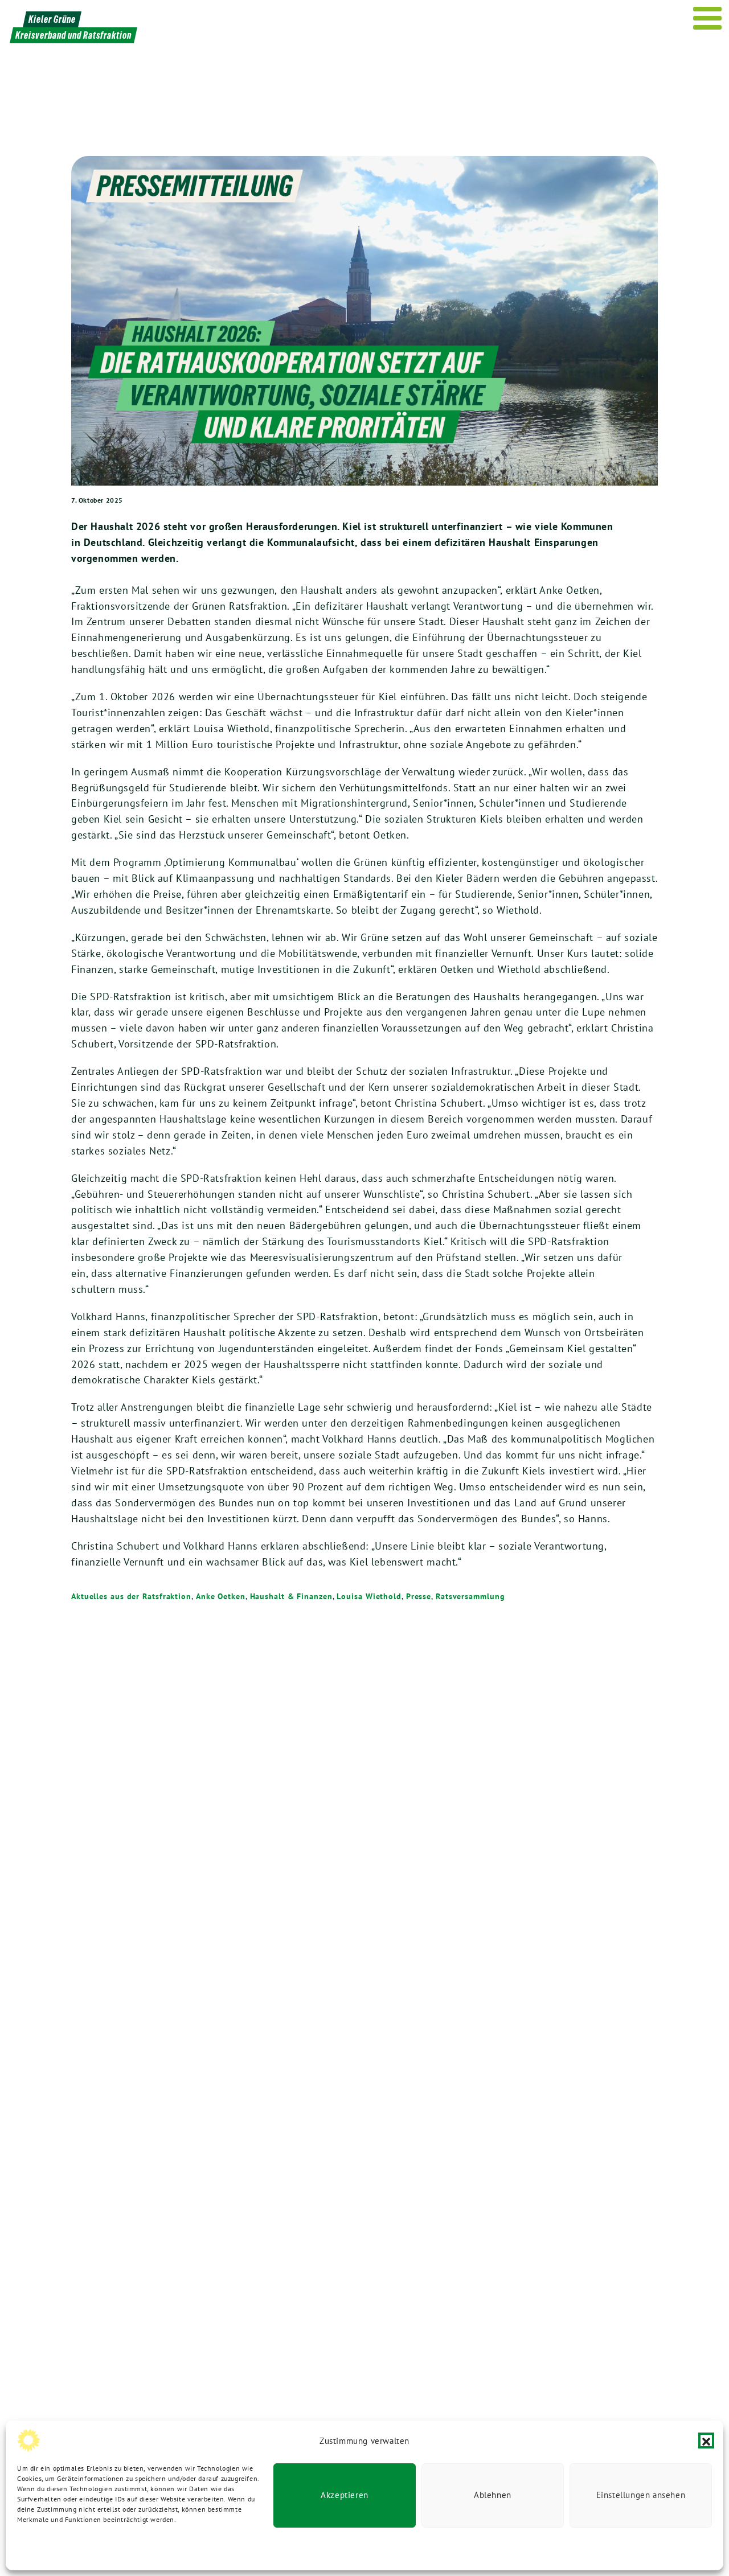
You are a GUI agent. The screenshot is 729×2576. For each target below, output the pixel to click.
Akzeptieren (345, 2495)
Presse (419, 1596)
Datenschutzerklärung (52, 2548)
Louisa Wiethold (369, 1596)
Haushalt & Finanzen (291, 1596)
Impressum (187, 2548)
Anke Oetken (221, 1596)
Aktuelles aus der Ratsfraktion (131, 1596)
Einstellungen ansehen (641, 2495)
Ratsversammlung (470, 1596)
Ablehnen (493, 2495)
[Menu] (708, 18)
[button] (706, 2441)
